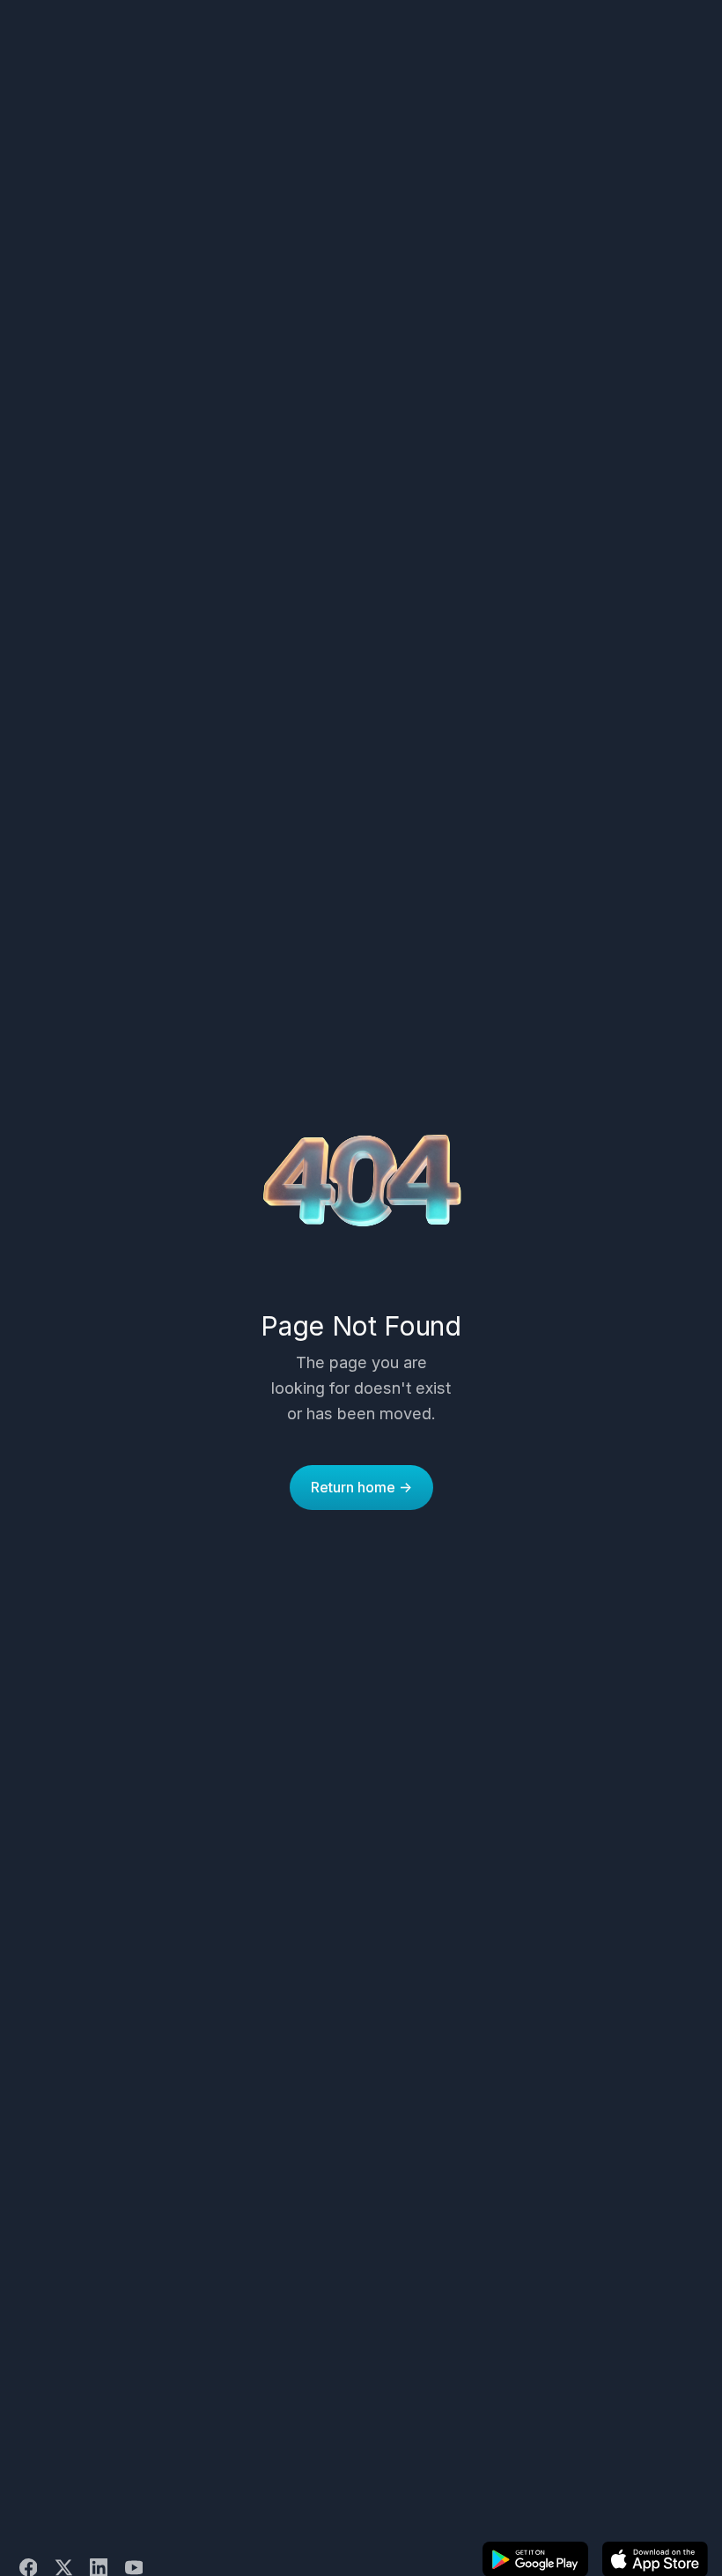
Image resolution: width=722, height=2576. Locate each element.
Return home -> (361, 1487)
